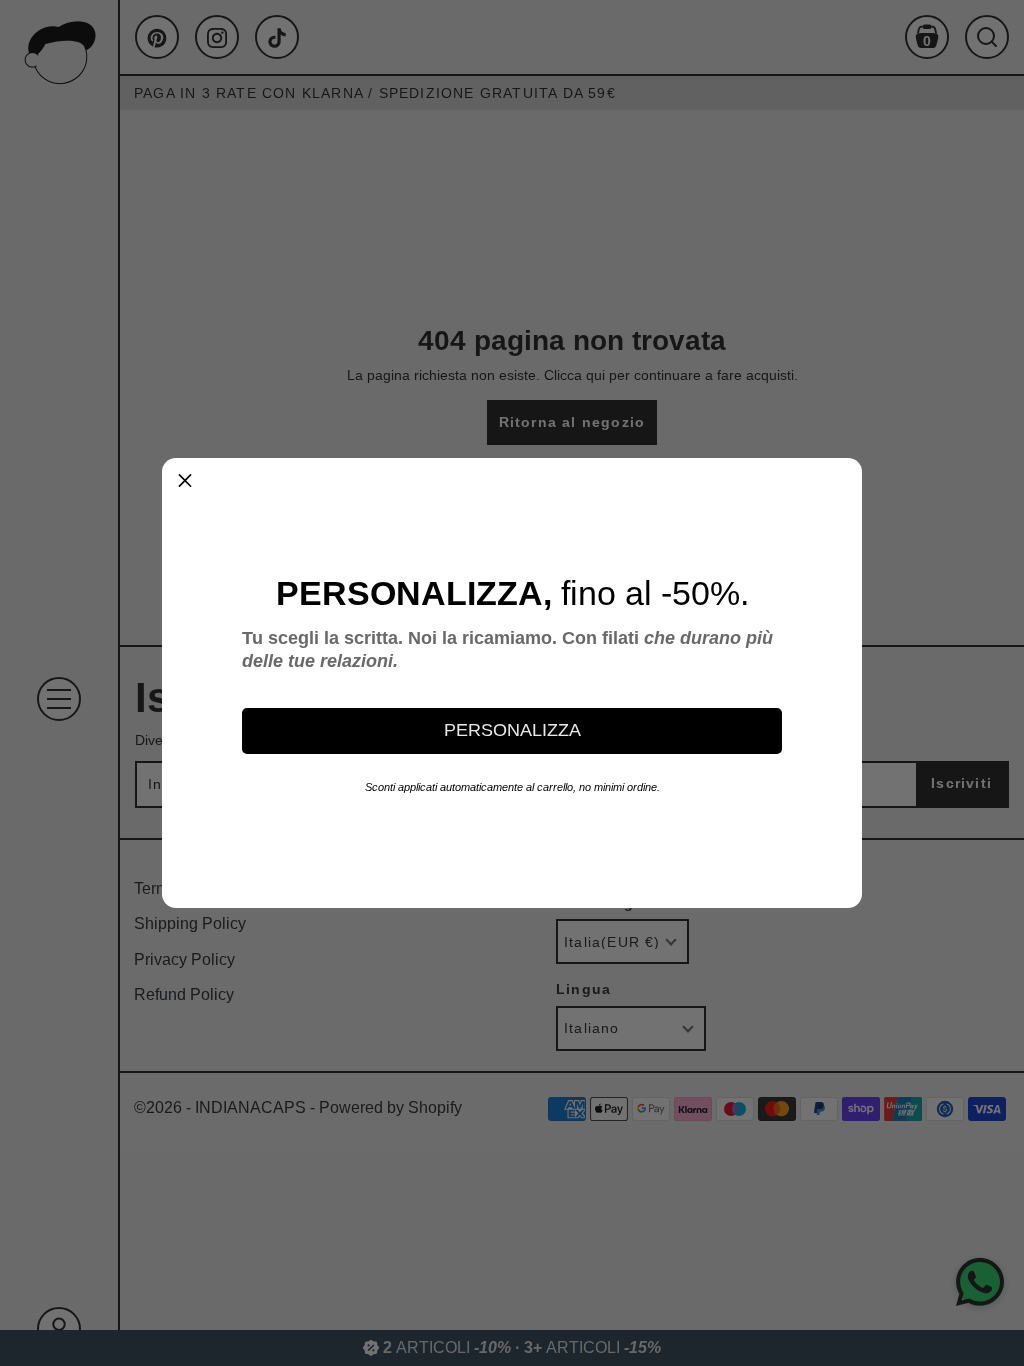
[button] (185, 481)
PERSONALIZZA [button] (512, 730)
